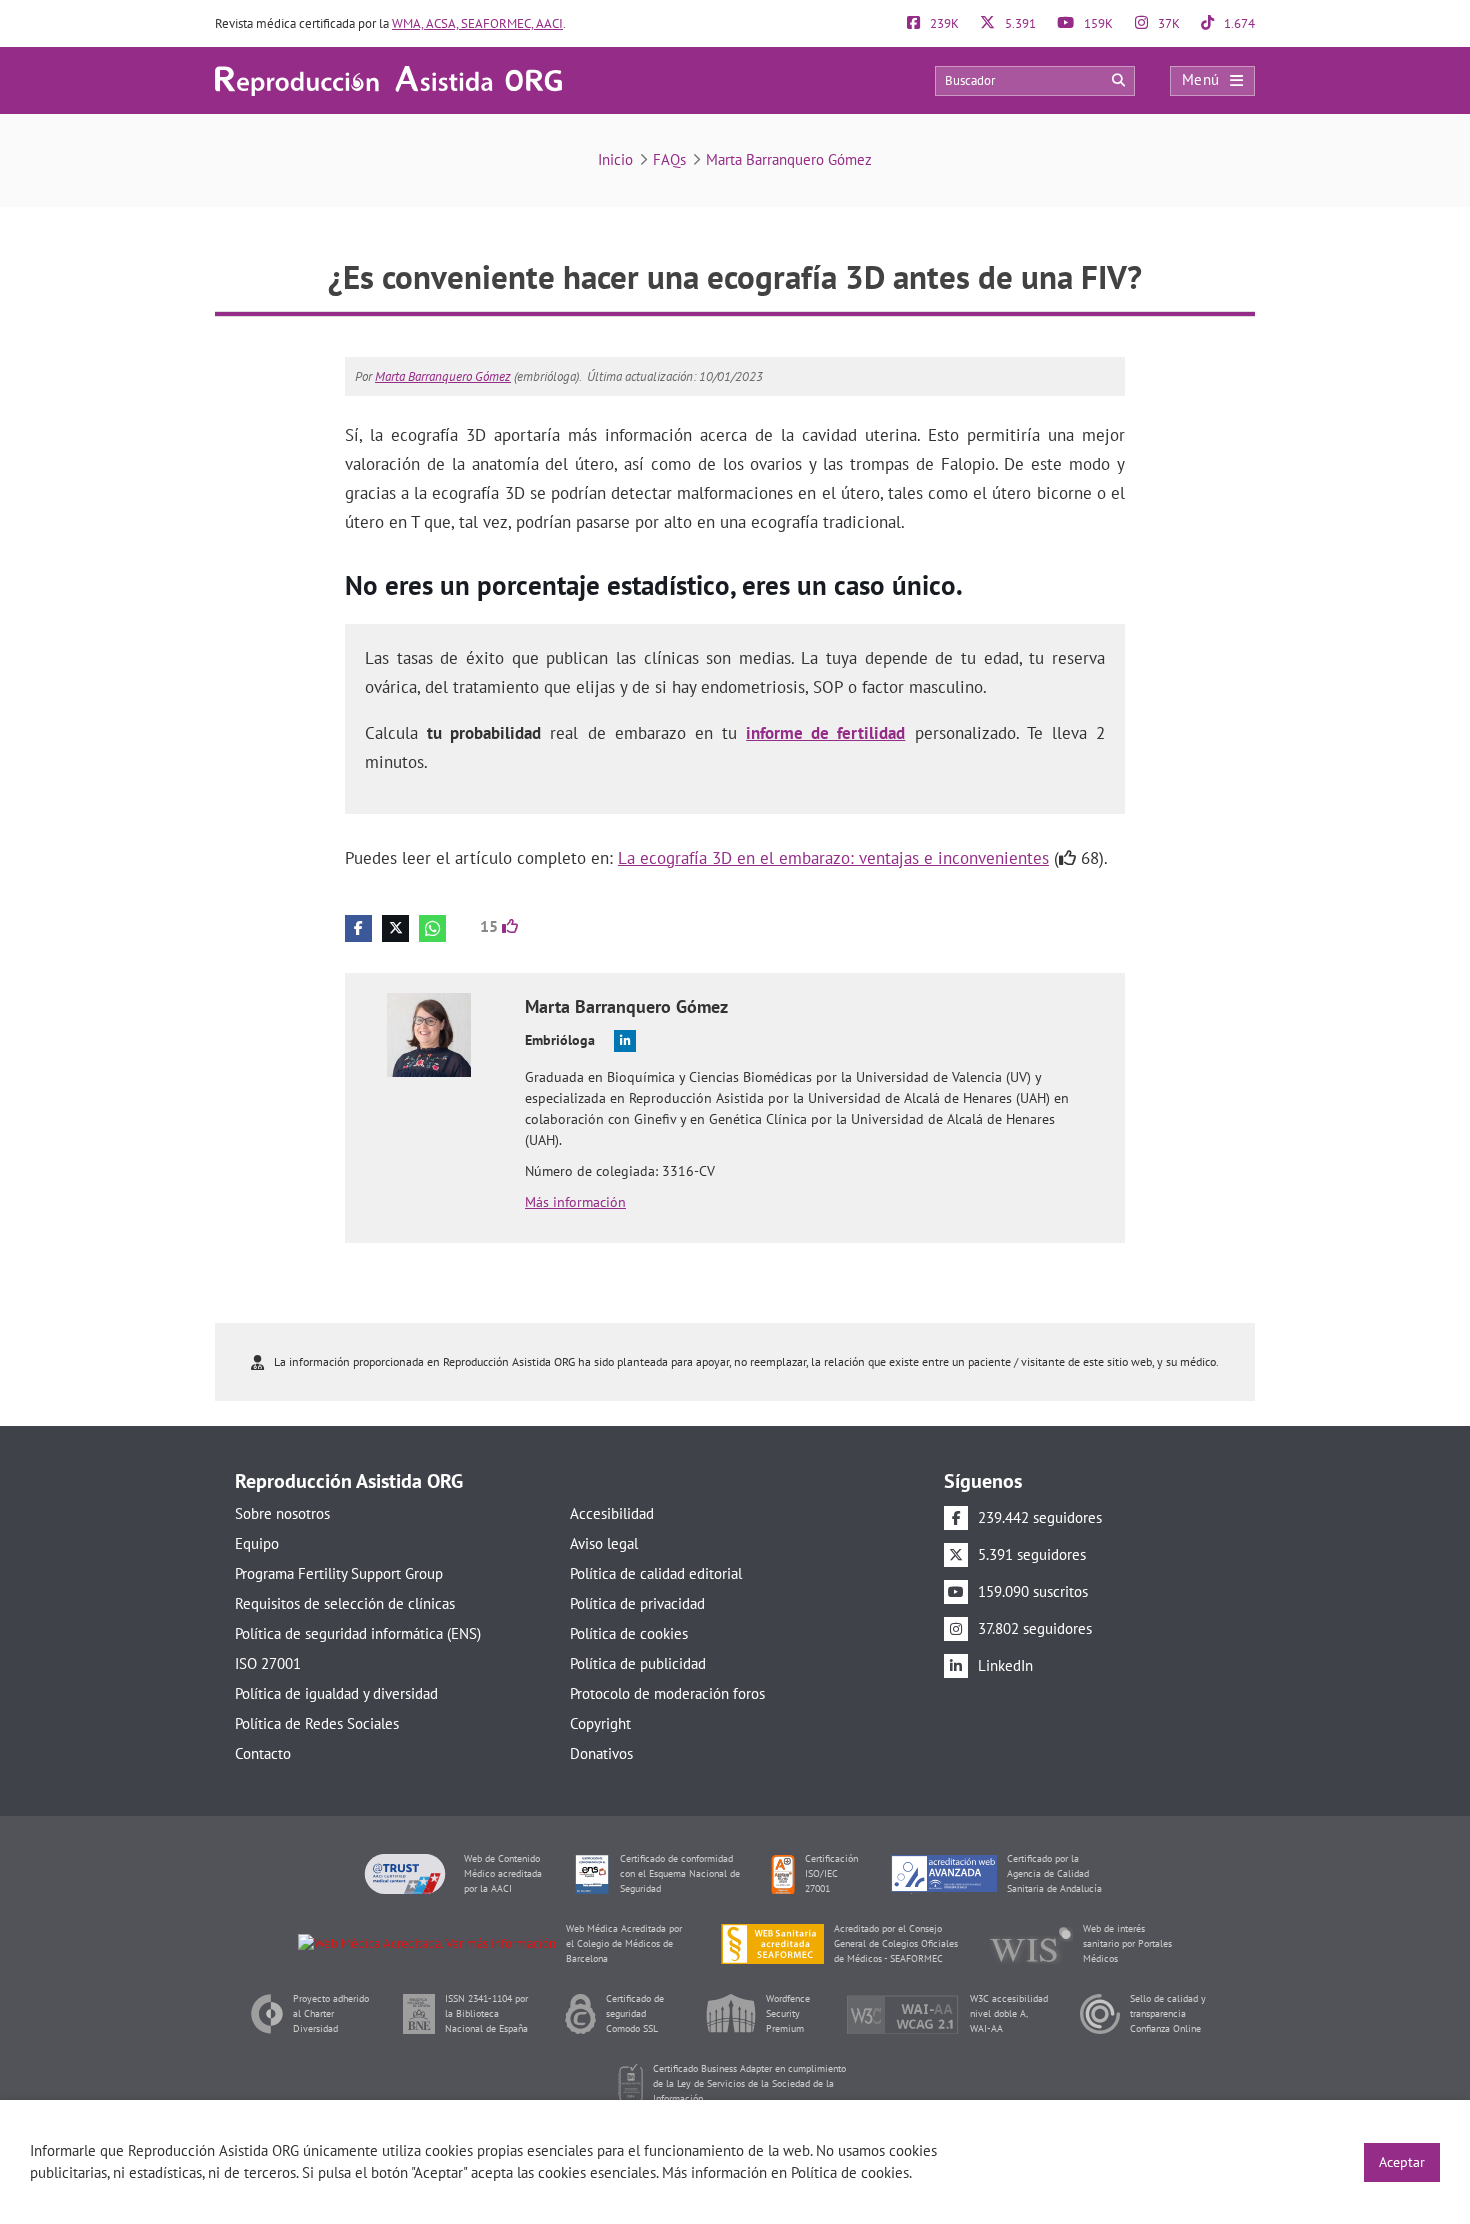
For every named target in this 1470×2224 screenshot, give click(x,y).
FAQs (669, 159)
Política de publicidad (638, 1663)
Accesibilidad (612, 1513)
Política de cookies (629, 1633)
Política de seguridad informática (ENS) (358, 1633)
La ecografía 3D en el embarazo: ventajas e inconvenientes (833, 858)
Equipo (257, 1543)
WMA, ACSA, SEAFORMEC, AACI (477, 23)
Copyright (600, 1723)
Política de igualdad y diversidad (336, 1693)
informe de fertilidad (825, 733)
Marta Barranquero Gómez (789, 159)
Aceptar (1402, 2162)
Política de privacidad (637, 1603)
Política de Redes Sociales (317, 1723)
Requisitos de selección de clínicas (345, 1603)
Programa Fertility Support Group (339, 1573)
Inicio (615, 159)
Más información (575, 1202)
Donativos (601, 1753)
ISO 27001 (268, 1663)
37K (1167, 23)
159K (1097, 23)
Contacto (263, 1753)
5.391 (1019, 23)
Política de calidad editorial (656, 1573)
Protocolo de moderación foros (667, 1693)
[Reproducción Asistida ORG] (388, 79)
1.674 (1238, 23)
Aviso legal (604, 1543)
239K (943, 23)
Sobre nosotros (282, 1513)
